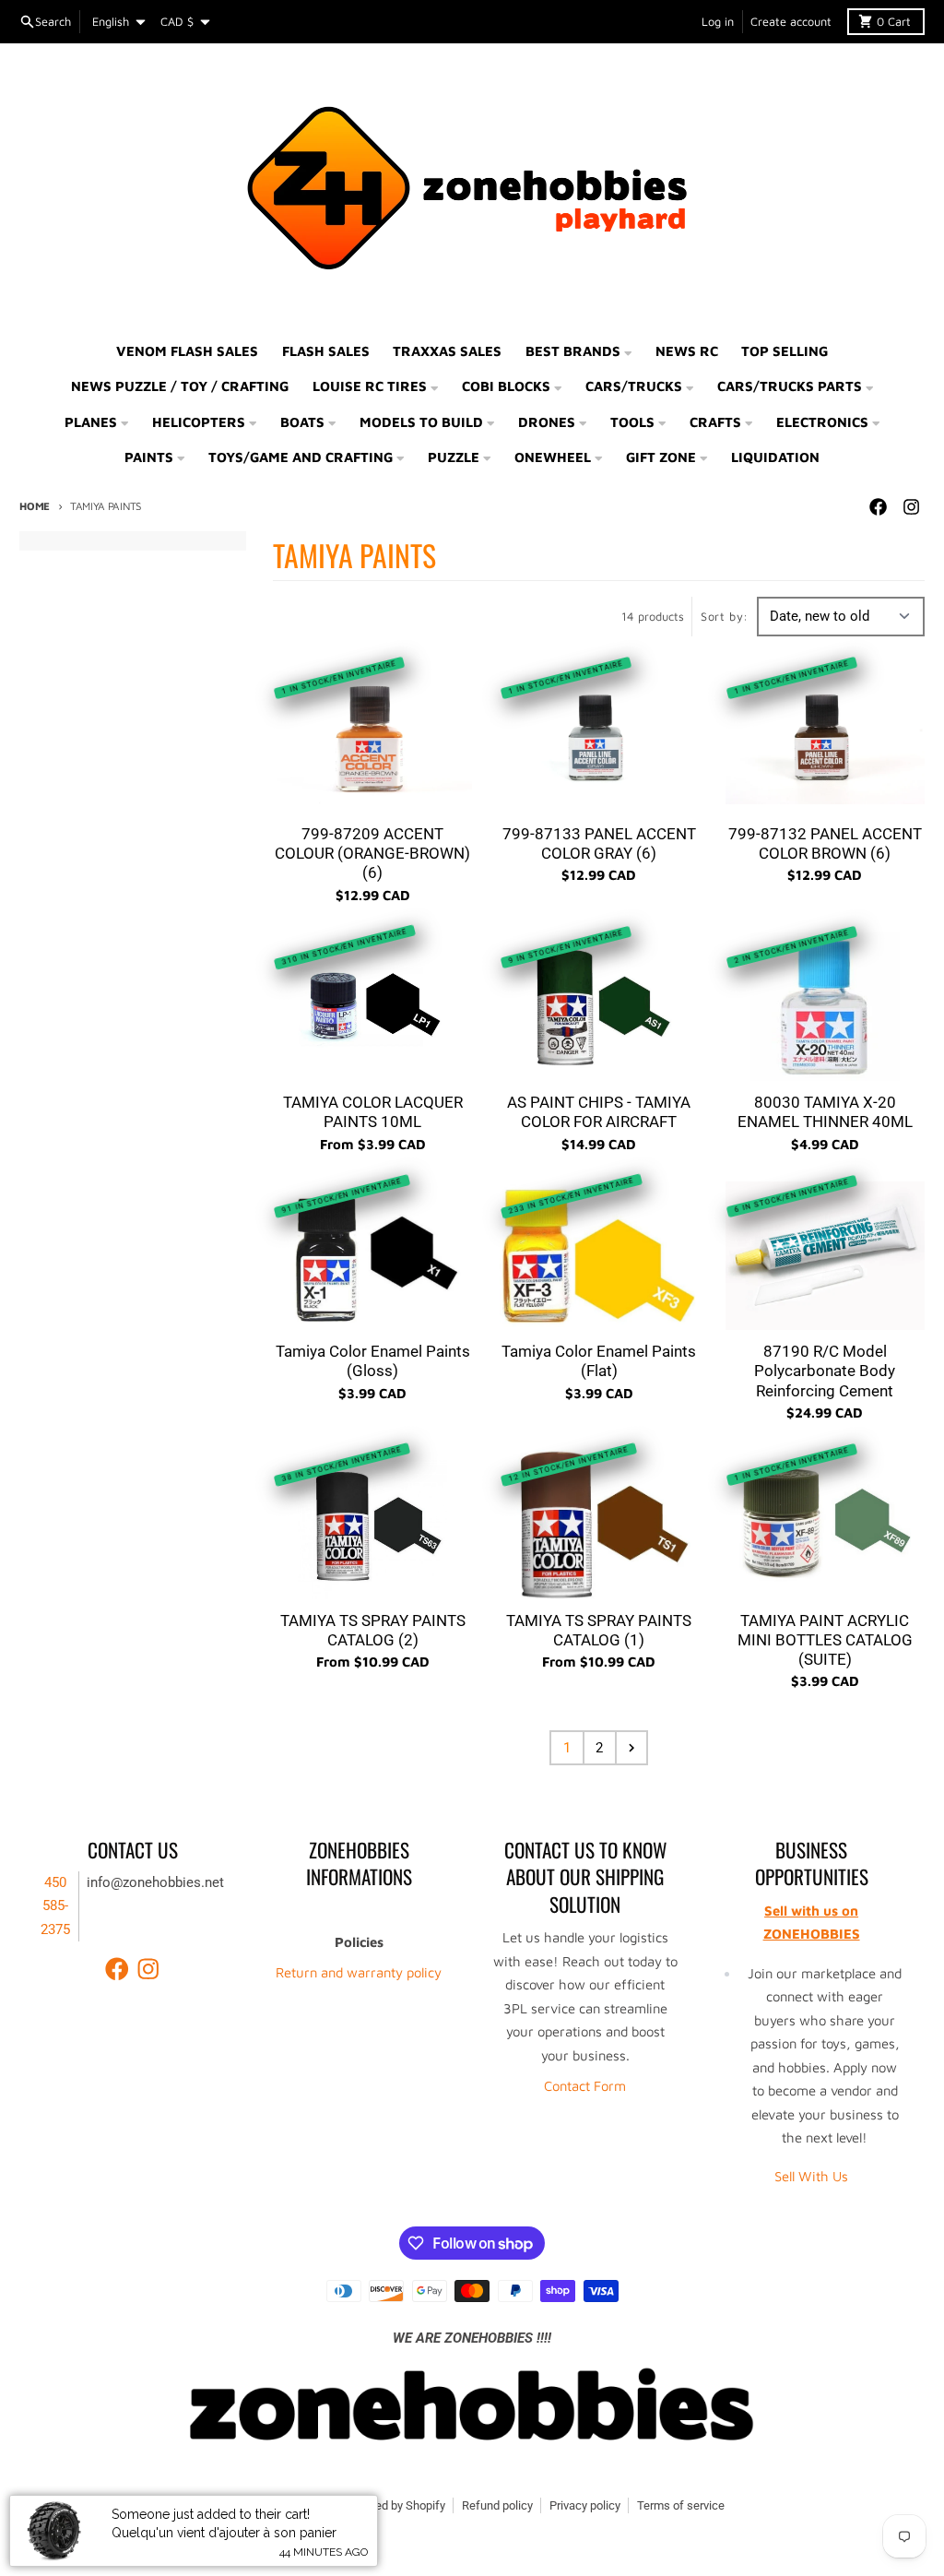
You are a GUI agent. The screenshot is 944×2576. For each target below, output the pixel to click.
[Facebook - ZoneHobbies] (879, 507)
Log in (718, 22)
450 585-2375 (55, 1906)
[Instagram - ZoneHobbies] (912, 507)
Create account (791, 22)
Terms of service (681, 2505)
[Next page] (631, 1748)
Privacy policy (585, 2505)
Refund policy (497, 2505)
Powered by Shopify (394, 2505)
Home (35, 506)
